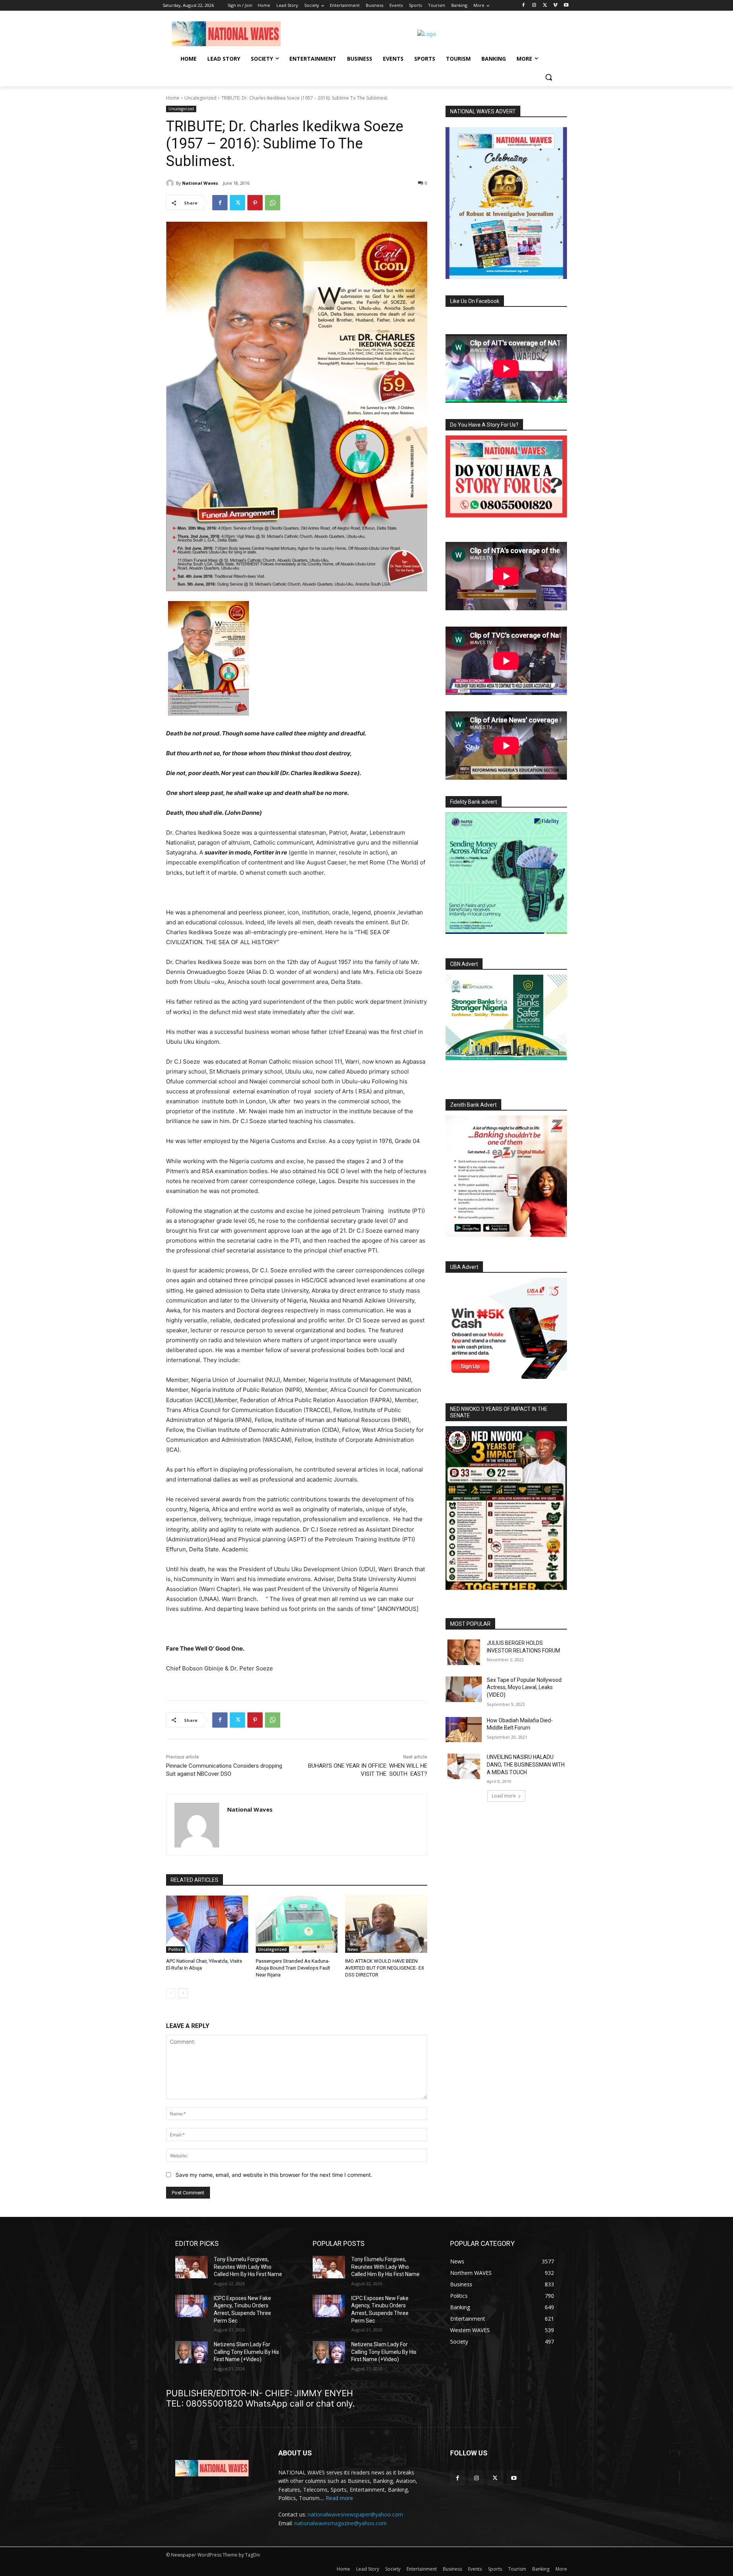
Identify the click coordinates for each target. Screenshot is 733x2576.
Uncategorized (200, 98)
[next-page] (183, 1993)
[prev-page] (171, 1993)
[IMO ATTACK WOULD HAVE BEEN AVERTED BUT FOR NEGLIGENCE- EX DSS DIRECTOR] (386, 1924)
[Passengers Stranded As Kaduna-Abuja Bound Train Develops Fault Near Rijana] (297, 1924)
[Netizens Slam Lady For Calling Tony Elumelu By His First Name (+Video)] (191, 2352)
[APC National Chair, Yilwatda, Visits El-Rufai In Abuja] (207, 1924)
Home (173, 98)
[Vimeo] (555, 6)
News (353, 1949)
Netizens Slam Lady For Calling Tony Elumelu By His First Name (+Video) (246, 2352)
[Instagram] (534, 6)
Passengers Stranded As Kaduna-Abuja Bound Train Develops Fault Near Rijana (293, 1968)
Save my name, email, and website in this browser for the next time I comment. (274, 2175)
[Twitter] (545, 6)
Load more (504, 1796)
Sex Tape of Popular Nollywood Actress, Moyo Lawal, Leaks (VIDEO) (524, 1687)
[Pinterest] (255, 203)
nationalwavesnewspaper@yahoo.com (355, 2514)
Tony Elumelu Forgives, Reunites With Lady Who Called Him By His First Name (248, 2267)
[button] (549, 77)
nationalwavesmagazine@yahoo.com (341, 2523)
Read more (339, 2498)
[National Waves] (171, 183)
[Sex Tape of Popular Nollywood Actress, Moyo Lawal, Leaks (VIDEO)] (464, 1689)
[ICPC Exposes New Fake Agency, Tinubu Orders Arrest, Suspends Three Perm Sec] (191, 2306)
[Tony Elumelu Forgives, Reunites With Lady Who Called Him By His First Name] (191, 2267)
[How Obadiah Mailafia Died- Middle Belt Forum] (464, 1730)
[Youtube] (566, 6)
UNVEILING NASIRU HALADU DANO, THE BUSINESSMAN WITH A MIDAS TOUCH (526, 1764)
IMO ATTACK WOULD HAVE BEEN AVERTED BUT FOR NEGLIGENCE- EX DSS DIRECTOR (385, 1968)
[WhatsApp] (273, 203)
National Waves (200, 183)
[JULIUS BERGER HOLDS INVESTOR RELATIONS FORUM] (464, 1652)
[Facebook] (524, 6)
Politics (176, 1949)
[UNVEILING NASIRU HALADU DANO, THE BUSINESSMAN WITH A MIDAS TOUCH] (464, 1766)
